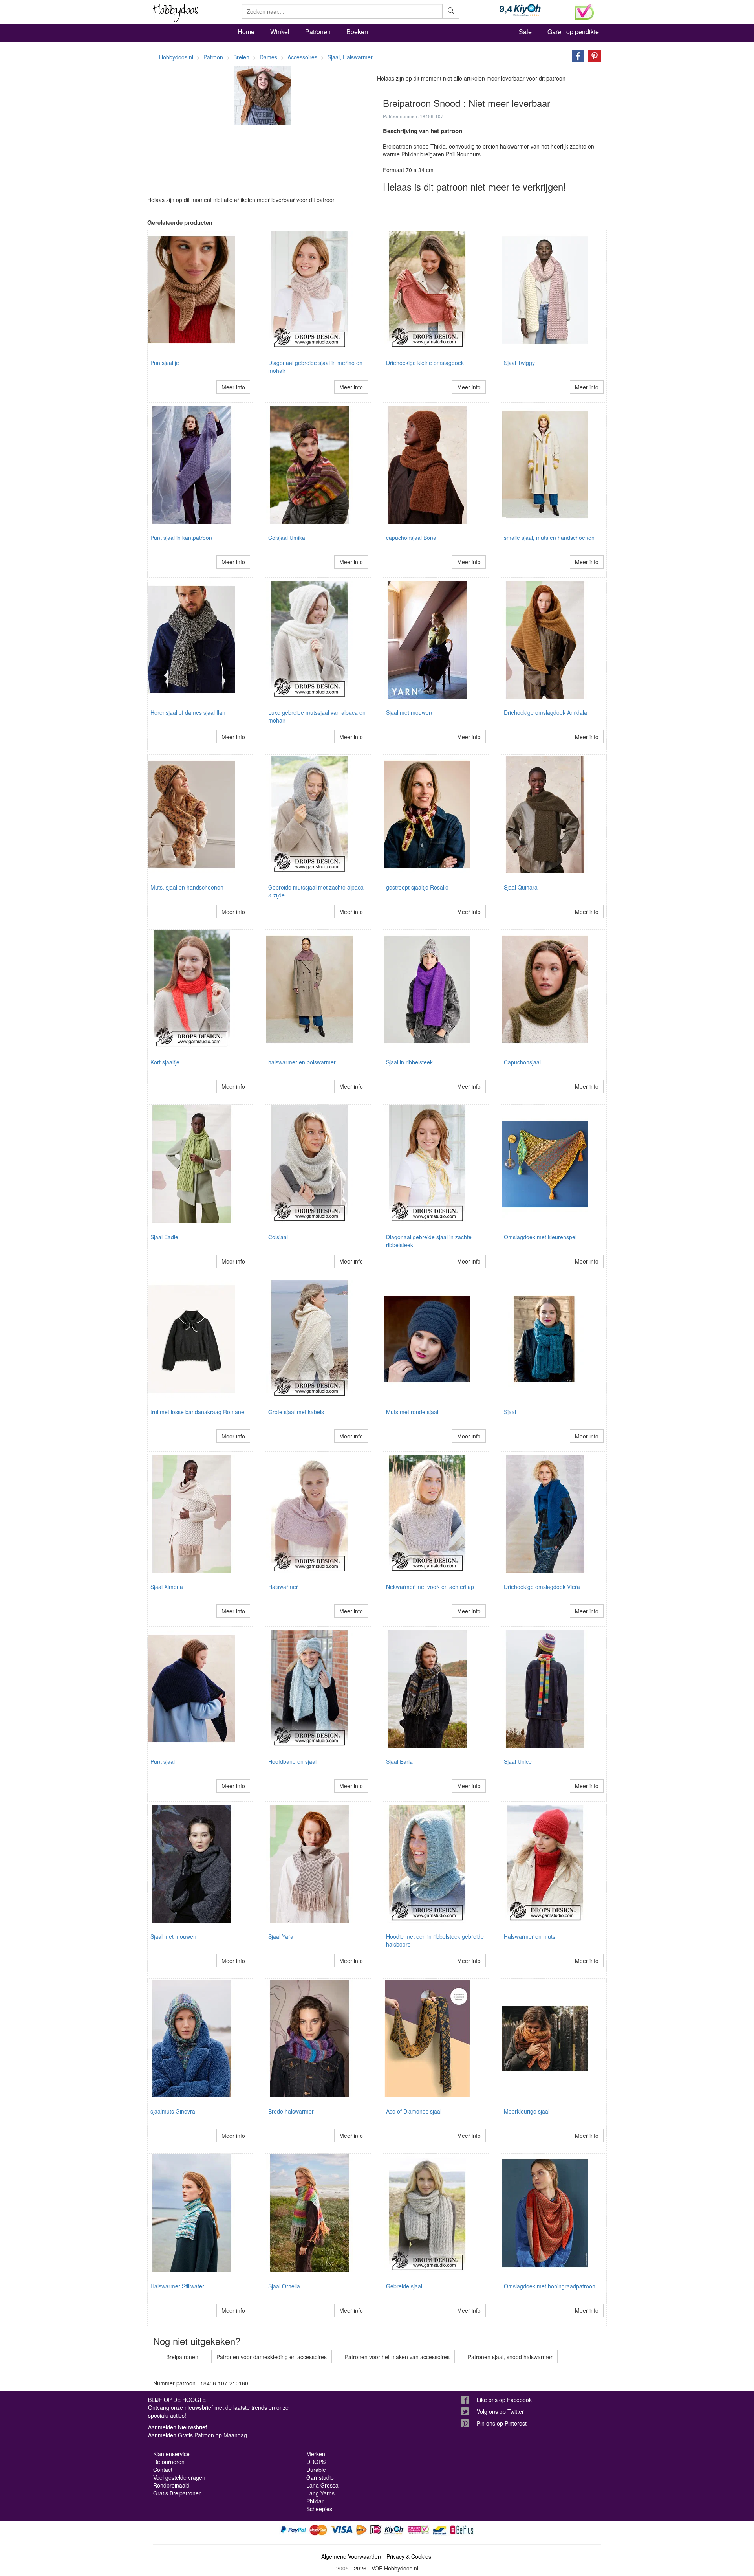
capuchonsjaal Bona (411, 538)
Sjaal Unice (518, 1761)
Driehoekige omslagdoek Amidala (545, 712)
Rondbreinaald (171, 2485)
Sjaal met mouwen (409, 712)
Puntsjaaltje (165, 363)
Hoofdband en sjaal (292, 1761)
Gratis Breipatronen (178, 2493)
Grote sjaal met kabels (296, 1412)
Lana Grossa (322, 2485)
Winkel (280, 32)
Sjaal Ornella (284, 2286)
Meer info (233, 387)
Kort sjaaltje (165, 1062)
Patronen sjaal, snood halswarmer (510, 2357)
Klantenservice (171, 2454)
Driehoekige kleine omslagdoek (425, 363)
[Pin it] (593, 55)
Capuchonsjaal (522, 1062)
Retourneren (169, 2462)
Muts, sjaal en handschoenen (187, 887)
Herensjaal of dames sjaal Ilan (188, 712)
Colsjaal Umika (287, 538)
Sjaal (510, 1412)
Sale (525, 32)
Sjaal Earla (399, 1761)
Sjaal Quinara (521, 887)
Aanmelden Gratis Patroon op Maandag (198, 2435)
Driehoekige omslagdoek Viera (542, 1587)
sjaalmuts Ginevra (173, 2111)
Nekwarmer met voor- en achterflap (430, 1587)
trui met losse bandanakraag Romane (197, 1412)
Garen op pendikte (573, 32)
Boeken (357, 32)
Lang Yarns (320, 2493)
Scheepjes (319, 2509)
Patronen (318, 32)
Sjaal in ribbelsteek (409, 1062)
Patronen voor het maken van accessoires (397, 2357)
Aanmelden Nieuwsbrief (178, 2427)
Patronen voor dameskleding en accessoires (272, 2357)
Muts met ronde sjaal (412, 1412)
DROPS (316, 2462)
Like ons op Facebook (504, 2400)
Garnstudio (320, 2477)
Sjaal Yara (281, 1936)
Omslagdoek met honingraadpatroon (550, 2286)
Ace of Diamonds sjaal (414, 2111)
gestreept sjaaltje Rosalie (417, 887)
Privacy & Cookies (409, 2556)
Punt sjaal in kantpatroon (181, 538)
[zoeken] (451, 11)
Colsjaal (278, 1237)
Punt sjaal (163, 1761)
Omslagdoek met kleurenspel (540, 1237)
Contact (163, 2470)
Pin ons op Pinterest (502, 2423)
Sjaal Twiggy (519, 363)
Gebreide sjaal (404, 2286)
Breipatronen (182, 2357)
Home (246, 32)
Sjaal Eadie (164, 1237)
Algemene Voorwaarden (351, 2556)
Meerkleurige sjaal (527, 2111)
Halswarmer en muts (530, 1936)
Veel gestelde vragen (179, 2477)
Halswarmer (283, 1587)
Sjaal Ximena (167, 1587)
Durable (316, 2470)
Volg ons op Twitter (500, 2411)
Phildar (315, 2501)
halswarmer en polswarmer (302, 1062)
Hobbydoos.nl (176, 57)
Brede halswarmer (291, 2111)
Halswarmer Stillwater (177, 2286)
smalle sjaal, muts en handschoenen (549, 538)
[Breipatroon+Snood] (576, 55)
